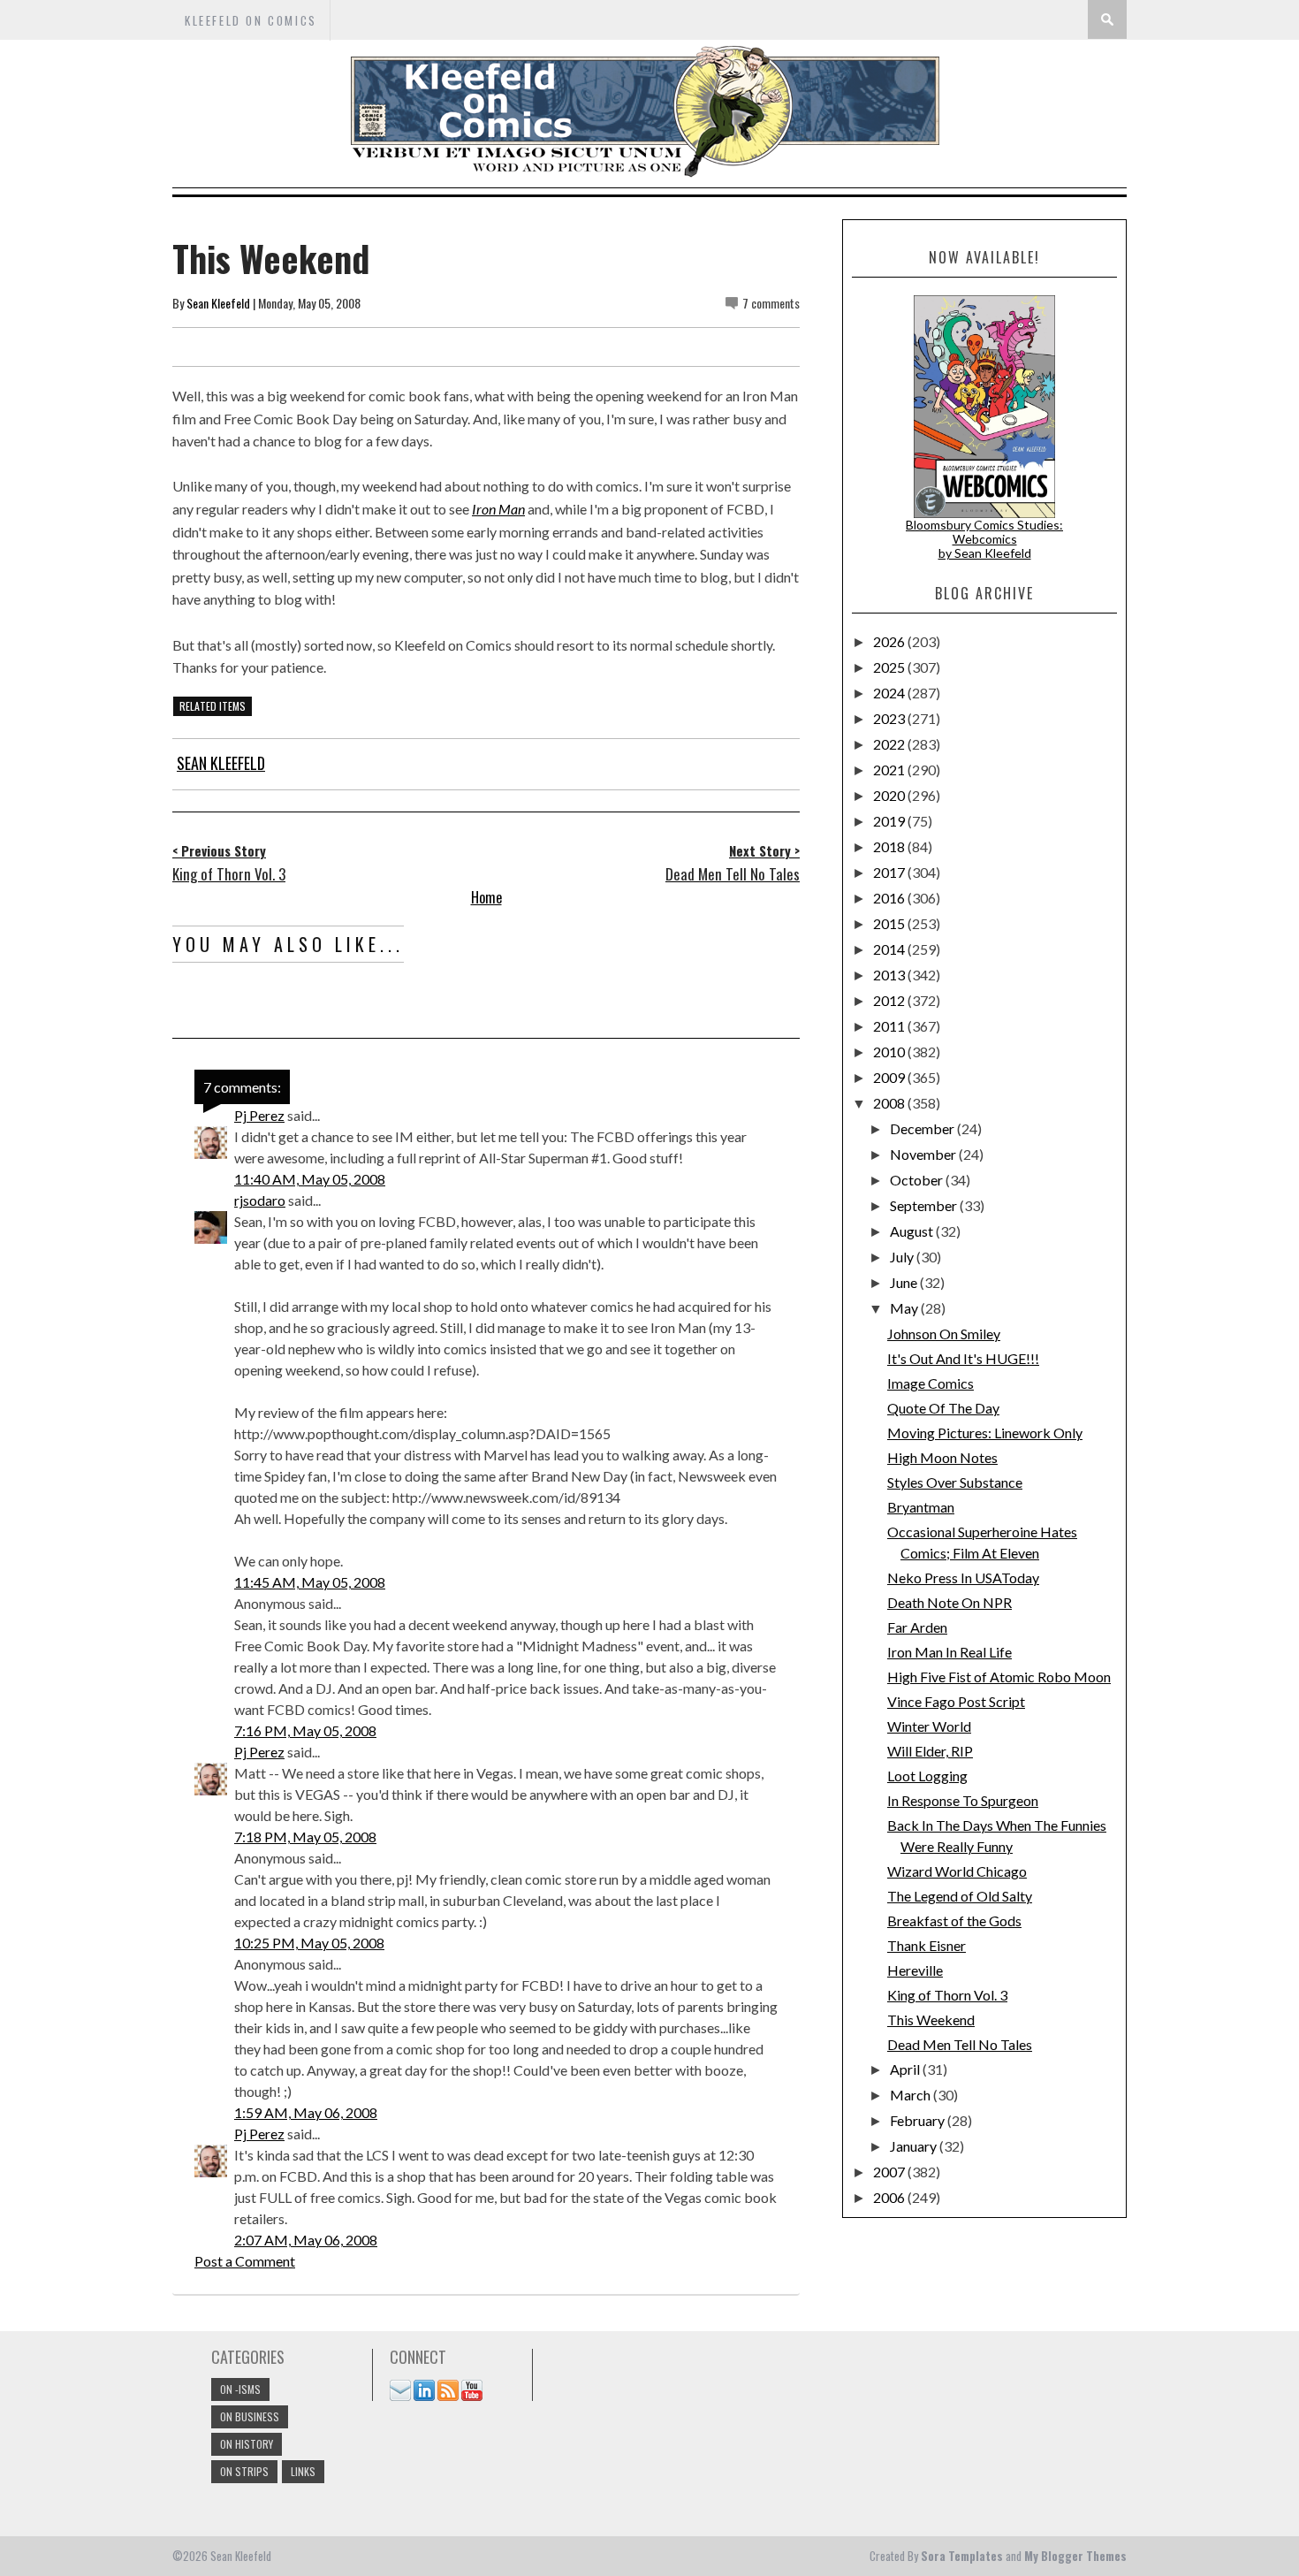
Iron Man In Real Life (950, 1652)
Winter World (929, 1726)
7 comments (771, 303)
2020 (890, 795)
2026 (890, 641)
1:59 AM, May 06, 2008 (306, 2112)
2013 (890, 975)
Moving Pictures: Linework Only (985, 1433)
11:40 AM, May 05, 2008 (310, 1179)
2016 (890, 898)
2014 (890, 949)
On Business (250, 2416)
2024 (890, 693)
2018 (890, 846)
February (919, 2120)
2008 (890, 1103)
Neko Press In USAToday (963, 1578)
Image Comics (931, 1383)
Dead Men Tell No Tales (960, 2044)
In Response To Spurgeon (963, 1800)
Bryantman (921, 1507)
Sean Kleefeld (218, 303)
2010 (890, 1052)
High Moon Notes (942, 1457)
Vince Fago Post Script (956, 1701)
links (303, 2471)
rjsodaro (260, 1200)
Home (486, 897)
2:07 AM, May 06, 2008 (306, 2240)
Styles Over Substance (955, 1482)
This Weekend (931, 2020)
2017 (890, 872)
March (912, 2095)
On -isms (240, 2389)
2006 (890, 2197)
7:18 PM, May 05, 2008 (305, 1837)
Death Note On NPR (950, 1602)
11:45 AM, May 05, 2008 (310, 1582)
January (915, 2146)
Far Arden (917, 1627)
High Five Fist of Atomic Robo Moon (999, 1677)
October (918, 1180)
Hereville (915, 1970)
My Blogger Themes (1075, 2556)
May (905, 1308)
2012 (890, 1000)
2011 (890, 1026)
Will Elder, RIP (930, 1751)
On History (247, 2444)
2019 (890, 821)
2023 (890, 718)
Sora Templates (962, 2556)
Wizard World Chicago (957, 1871)
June (905, 1282)
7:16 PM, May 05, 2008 (305, 1730)
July (903, 1257)
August (913, 1231)
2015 (890, 923)
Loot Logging (927, 1776)
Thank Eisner (927, 1945)
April (906, 2069)
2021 (890, 770)
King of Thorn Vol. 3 (947, 1995)
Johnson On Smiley (944, 1334)
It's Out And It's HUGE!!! (963, 1358)
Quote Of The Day (943, 1408)
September (925, 1205)
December (923, 1128)
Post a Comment (245, 2261)
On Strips (244, 2471)
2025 (890, 667)
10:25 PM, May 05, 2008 (309, 1943)
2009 (890, 1077)
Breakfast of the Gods (954, 1921)
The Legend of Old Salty (960, 1896)
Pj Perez (259, 1115)
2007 (890, 2172)
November (924, 1154)
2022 (890, 744)
